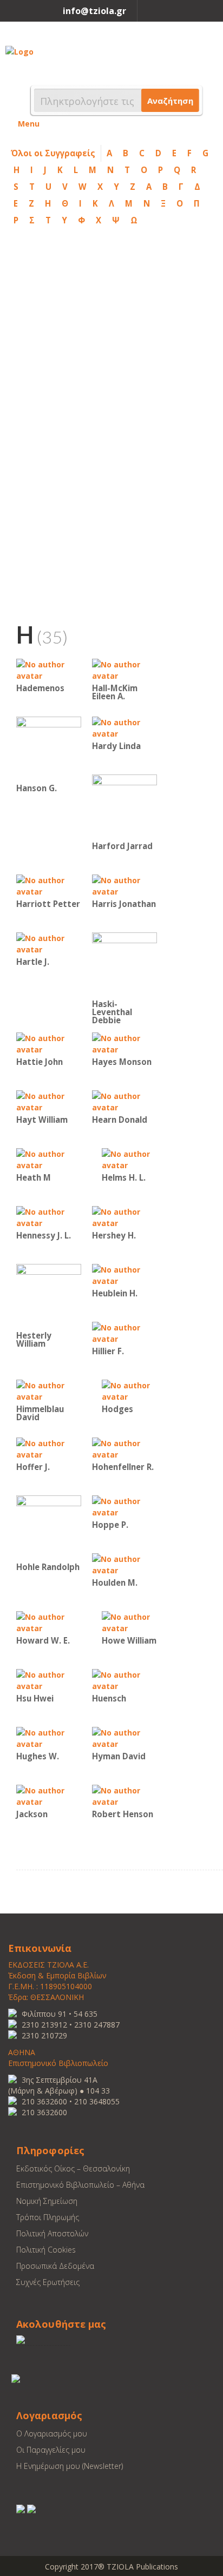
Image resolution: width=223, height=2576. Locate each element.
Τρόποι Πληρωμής (48, 2217)
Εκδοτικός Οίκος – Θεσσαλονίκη (73, 2168)
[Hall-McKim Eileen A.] (124, 669)
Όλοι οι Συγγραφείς (53, 153)
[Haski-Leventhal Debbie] (124, 964)
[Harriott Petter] (49, 885)
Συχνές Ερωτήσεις (48, 2282)
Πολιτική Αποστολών (52, 2233)
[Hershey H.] (124, 1217)
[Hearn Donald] (124, 1101)
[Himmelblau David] (49, 1390)
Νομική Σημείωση (47, 2201)
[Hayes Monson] (124, 1043)
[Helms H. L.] (134, 1159)
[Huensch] (124, 1680)
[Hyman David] (124, 1737)
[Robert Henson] (124, 1795)
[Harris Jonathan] (124, 885)
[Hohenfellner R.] (124, 1448)
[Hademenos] (49, 669)
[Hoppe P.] (124, 1506)
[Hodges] (134, 1390)
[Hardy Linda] (124, 727)
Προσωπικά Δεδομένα (55, 2266)
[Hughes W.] (49, 1737)
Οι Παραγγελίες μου (51, 2450)
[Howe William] (134, 1622)
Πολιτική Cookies (46, 2250)
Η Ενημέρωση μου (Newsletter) (70, 2466)
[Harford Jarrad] (124, 806)
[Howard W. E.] (49, 1622)
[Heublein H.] (124, 1274)
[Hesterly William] (49, 1296)
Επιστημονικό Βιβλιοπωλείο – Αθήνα (80, 2185)
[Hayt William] (49, 1101)
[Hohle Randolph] (49, 1527)
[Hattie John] (49, 1043)
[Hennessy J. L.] (49, 1217)
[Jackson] (49, 1795)
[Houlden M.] (124, 1564)
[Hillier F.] (124, 1332)
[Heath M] (49, 1159)
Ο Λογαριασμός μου (52, 2433)
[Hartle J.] (49, 943)
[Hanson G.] (49, 748)
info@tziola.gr (94, 11)
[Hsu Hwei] (49, 1680)
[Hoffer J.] (49, 1448)
